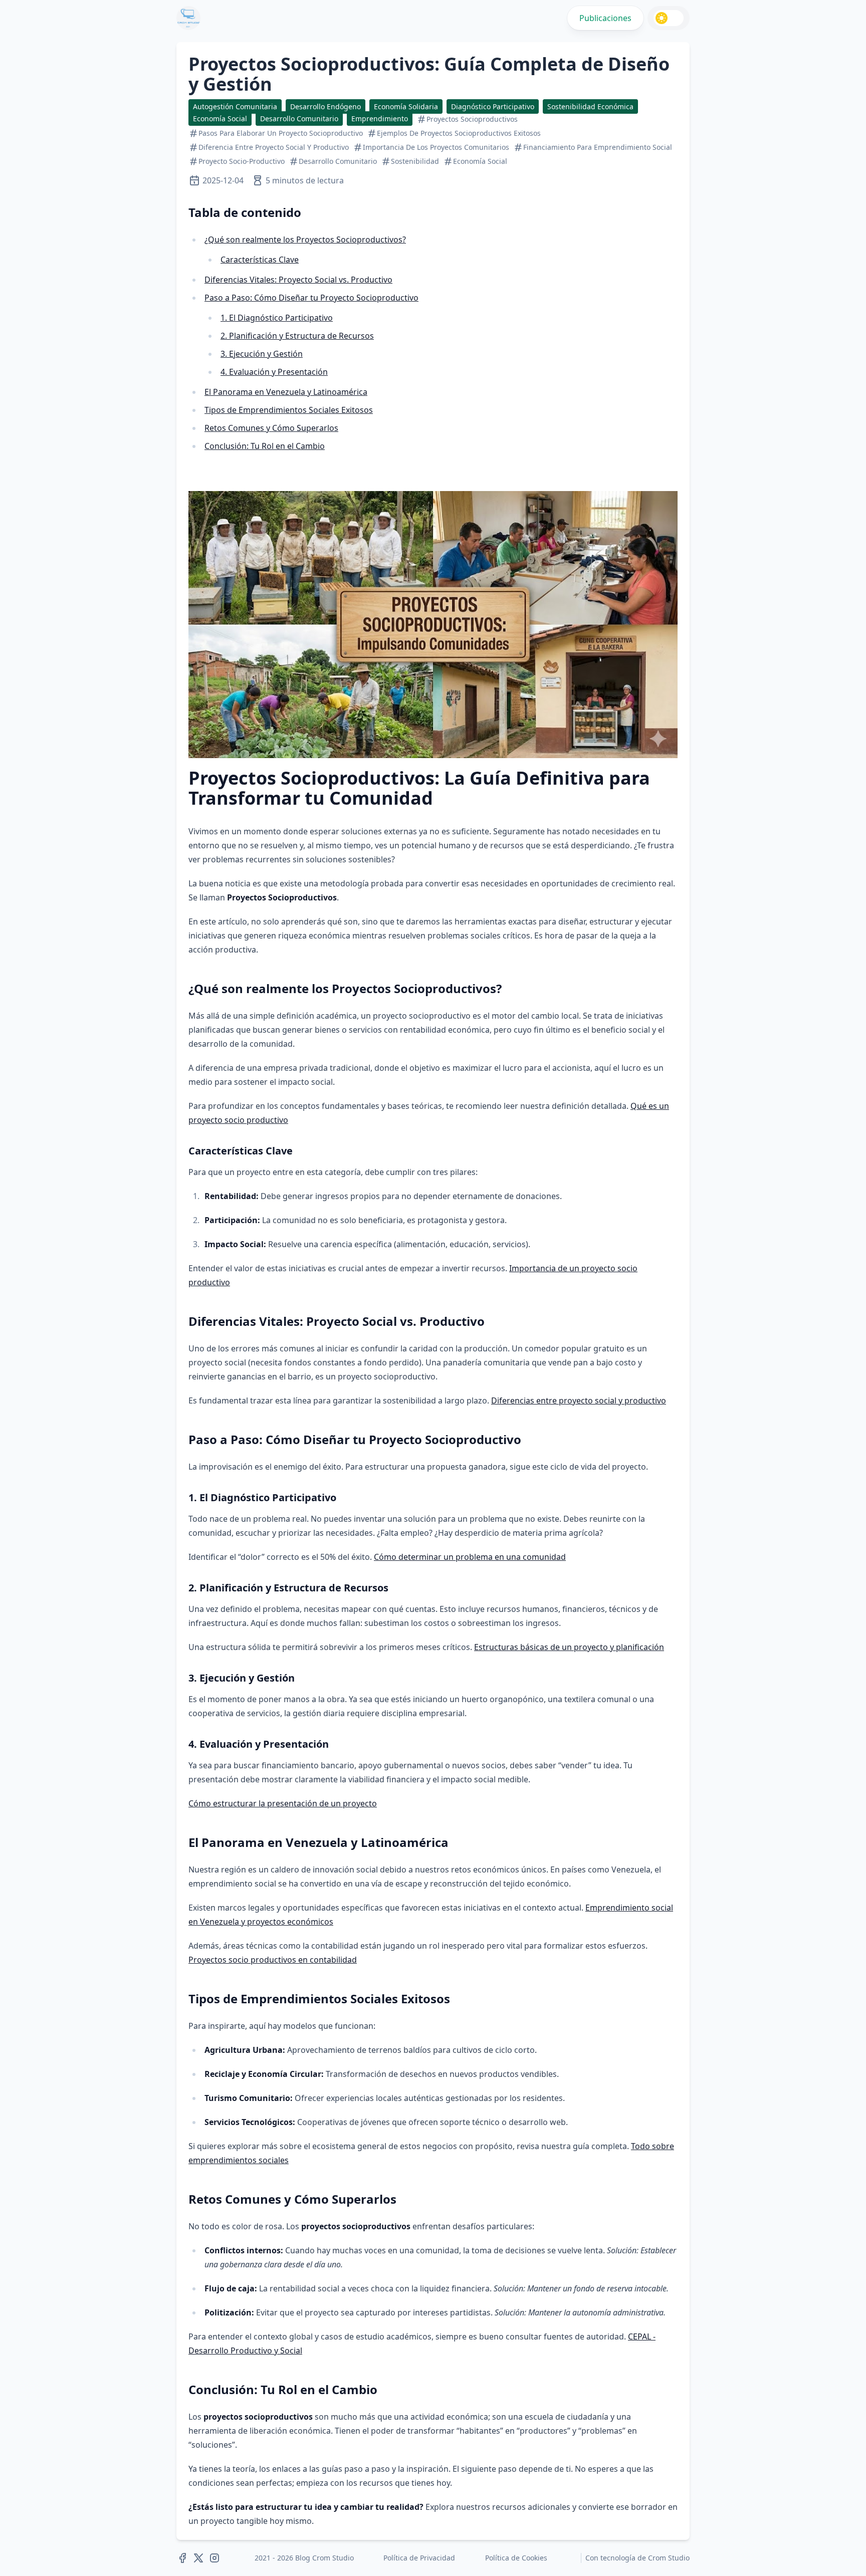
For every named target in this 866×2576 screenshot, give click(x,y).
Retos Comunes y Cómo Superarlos (271, 428)
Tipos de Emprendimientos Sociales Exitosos (289, 410)
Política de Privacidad (419, 2558)
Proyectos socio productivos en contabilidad (273, 1960)
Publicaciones (605, 18)
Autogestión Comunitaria (235, 106)
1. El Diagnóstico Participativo (277, 318)
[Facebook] (182, 2558)
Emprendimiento (380, 119)
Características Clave (260, 260)
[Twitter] (198, 2558)
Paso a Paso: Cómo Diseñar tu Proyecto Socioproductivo (311, 298)
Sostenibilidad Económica (590, 106)
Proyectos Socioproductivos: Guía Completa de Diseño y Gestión (429, 74)
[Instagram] (214, 2558)
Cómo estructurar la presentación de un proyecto (283, 1803)
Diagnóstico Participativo (493, 106)
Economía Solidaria (406, 106)
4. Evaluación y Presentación (274, 372)
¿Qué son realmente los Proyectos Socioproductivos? (305, 240)
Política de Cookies (516, 2558)
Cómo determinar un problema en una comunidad (470, 1557)
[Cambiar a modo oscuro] (669, 18)
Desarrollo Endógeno (326, 106)
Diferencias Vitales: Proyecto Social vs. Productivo (298, 280)
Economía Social (220, 119)
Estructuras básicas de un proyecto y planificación (569, 1647)
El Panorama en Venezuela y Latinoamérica (286, 392)
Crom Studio (669, 2558)
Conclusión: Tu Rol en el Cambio (265, 446)
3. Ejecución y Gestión (262, 354)
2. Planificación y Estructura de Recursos (297, 336)
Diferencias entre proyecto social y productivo (579, 1400)
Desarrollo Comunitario (299, 119)
